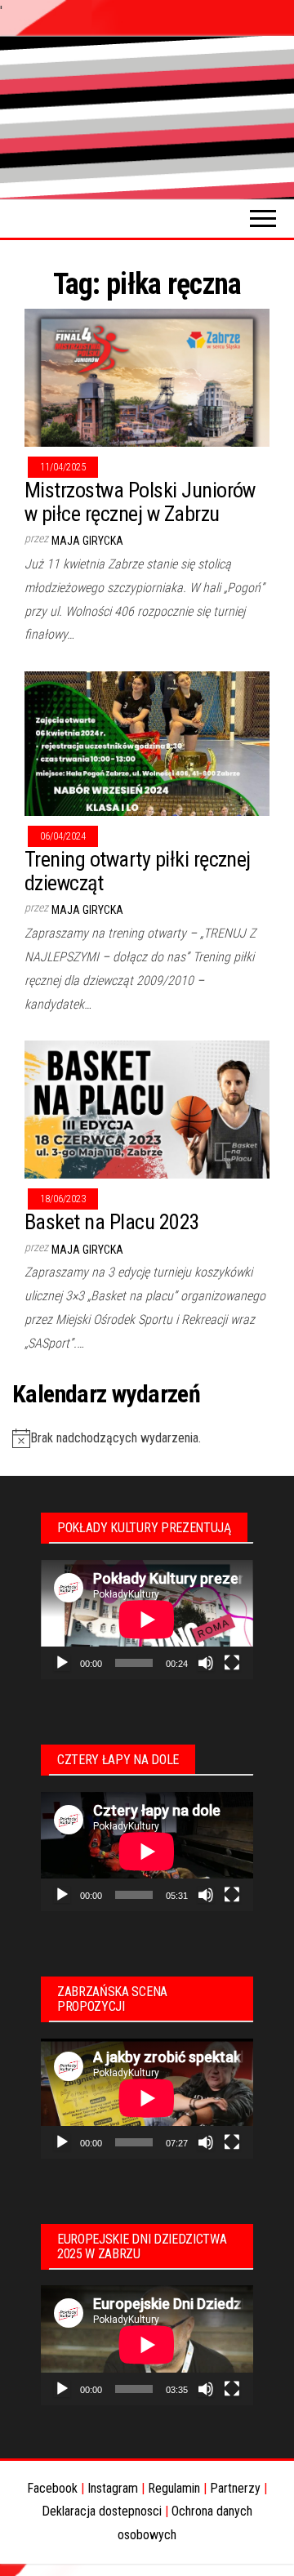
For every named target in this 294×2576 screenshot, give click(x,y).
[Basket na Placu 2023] (147, 1109)
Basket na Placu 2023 (112, 1222)
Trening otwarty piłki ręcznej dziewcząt (138, 871)
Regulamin (174, 2488)
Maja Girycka (87, 541)
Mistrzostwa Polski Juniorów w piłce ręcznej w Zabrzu (140, 502)
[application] (147, 1620)
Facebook (52, 2488)
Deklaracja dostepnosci (102, 2511)
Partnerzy (235, 2488)
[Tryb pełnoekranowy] (232, 1663)
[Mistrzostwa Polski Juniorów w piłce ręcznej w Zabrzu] (147, 377)
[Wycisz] (206, 1663)
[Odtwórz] (62, 1663)
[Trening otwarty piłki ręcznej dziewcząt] (147, 743)
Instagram (113, 2488)
